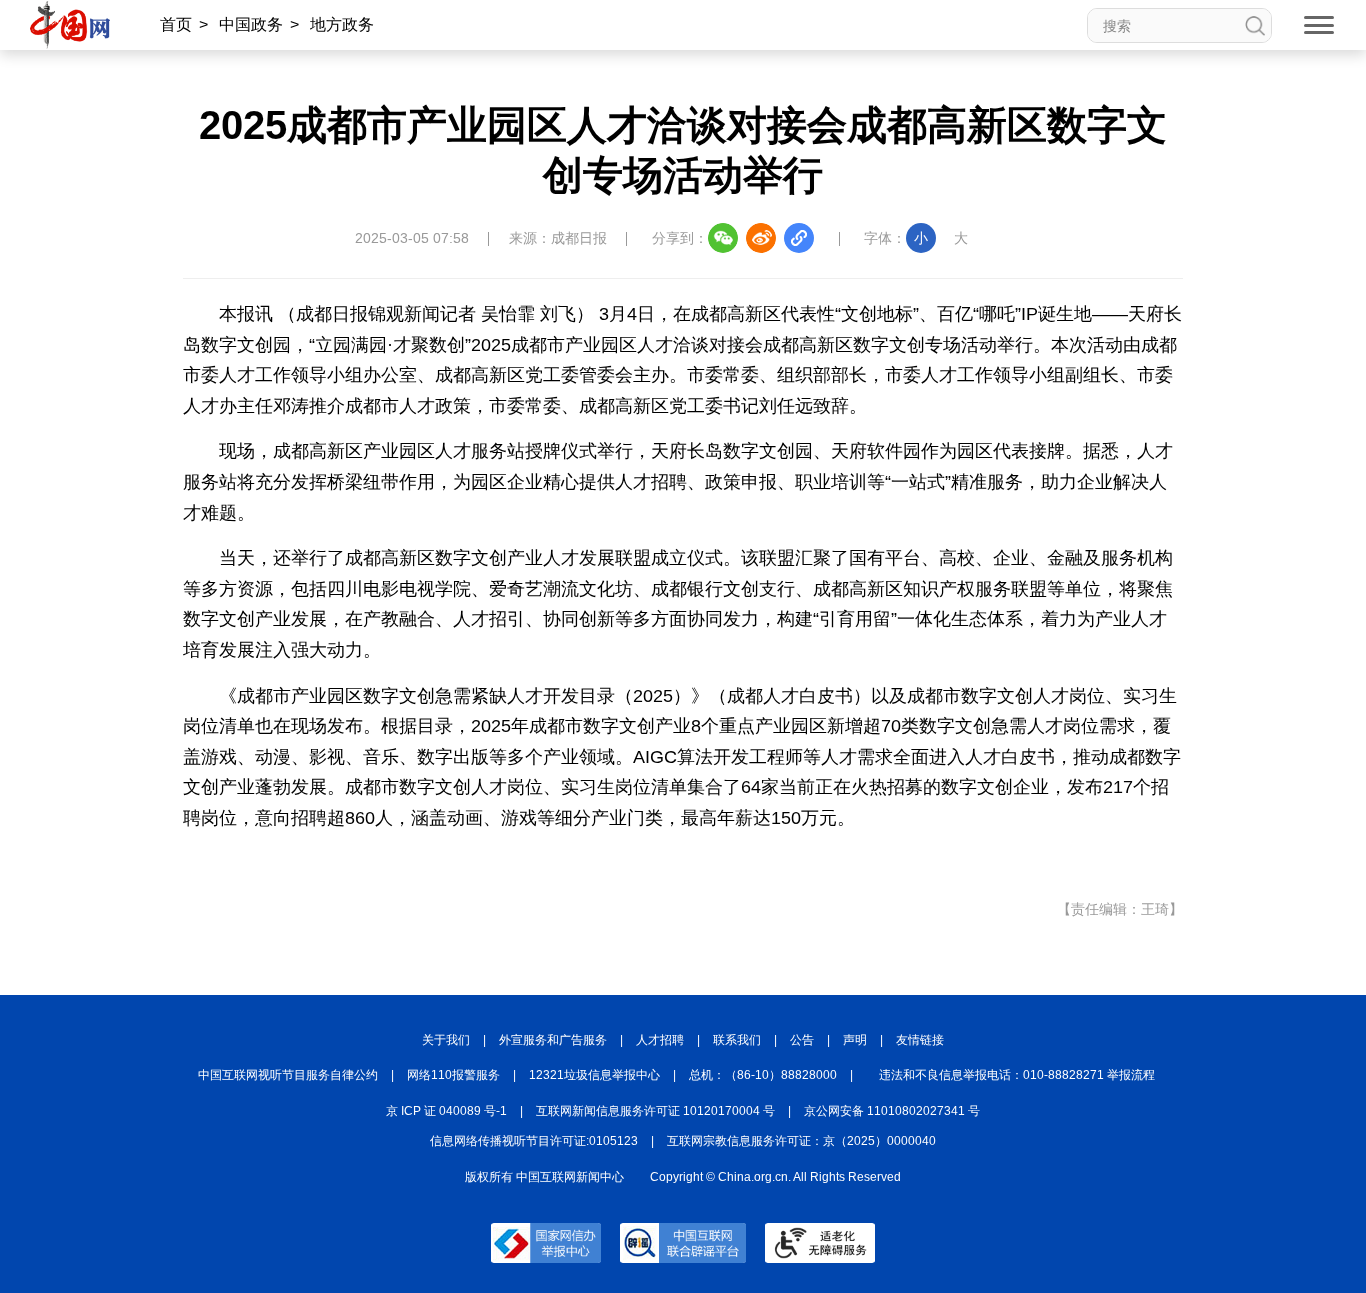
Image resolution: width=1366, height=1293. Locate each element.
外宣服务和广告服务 (553, 1040)
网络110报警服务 (453, 1075)
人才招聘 (660, 1040)
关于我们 (446, 1040)
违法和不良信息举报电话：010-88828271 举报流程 (1017, 1075)
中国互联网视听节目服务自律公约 (288, 1075)
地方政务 (342, 24)
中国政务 (251, 24)
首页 (176, 24)
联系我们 (737, 1040)
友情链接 (920, 1040)
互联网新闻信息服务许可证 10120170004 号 (655, 1111)
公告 (802, 1040)
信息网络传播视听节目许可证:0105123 (534, 1141)
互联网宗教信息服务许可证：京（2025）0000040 (801, 1141)
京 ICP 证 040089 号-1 (446, 1111)
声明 (855, 1040)
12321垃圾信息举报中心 (594, 1075)
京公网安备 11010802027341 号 (892, 1111)
